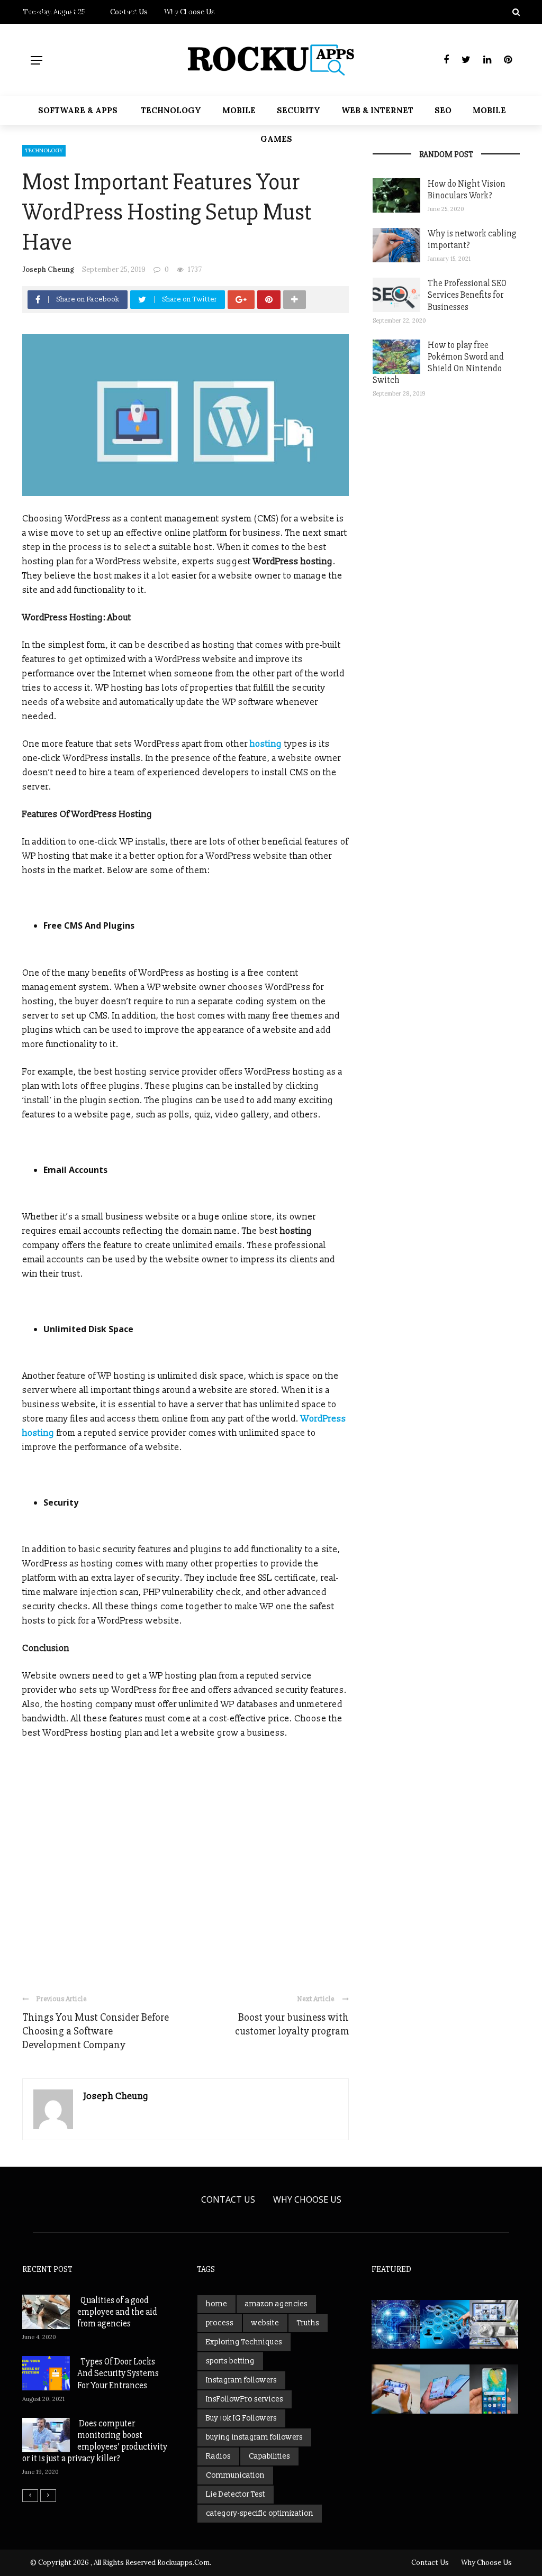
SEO (443, 110)
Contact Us (228, 2199)
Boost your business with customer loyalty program (292, 2024)
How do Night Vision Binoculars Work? (467, 190)
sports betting (230, 2361)
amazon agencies (276, 2304)
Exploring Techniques (244, 2342)
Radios (218, 2456)
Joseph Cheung (48, 269)
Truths (308, 2323)
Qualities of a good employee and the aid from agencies (117, 2312)
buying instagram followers (254, 2437)
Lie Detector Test (236, 2494)
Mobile (239, 110)
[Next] (48, 2496)
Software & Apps (78, 110)
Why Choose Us (307, 2199)
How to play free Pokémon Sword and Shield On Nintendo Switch (438, 363)
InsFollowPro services (245, 2399)
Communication (235, 2475)
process (220, 2323)
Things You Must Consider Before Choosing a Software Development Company (96, 2031)
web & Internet (377, 110)
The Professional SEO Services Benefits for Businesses (467, 295)
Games (276, 139)
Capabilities (269, 2456)
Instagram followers (241, 2380)
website (265, 2323)
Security (299, 110)
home (216, 2304)
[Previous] (30, 2496)
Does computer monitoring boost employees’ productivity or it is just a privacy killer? (95, 2441)
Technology (171, 110)
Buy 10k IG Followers (241, 2418)
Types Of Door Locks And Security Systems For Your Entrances (118, 2373)
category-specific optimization (260, 2513)
